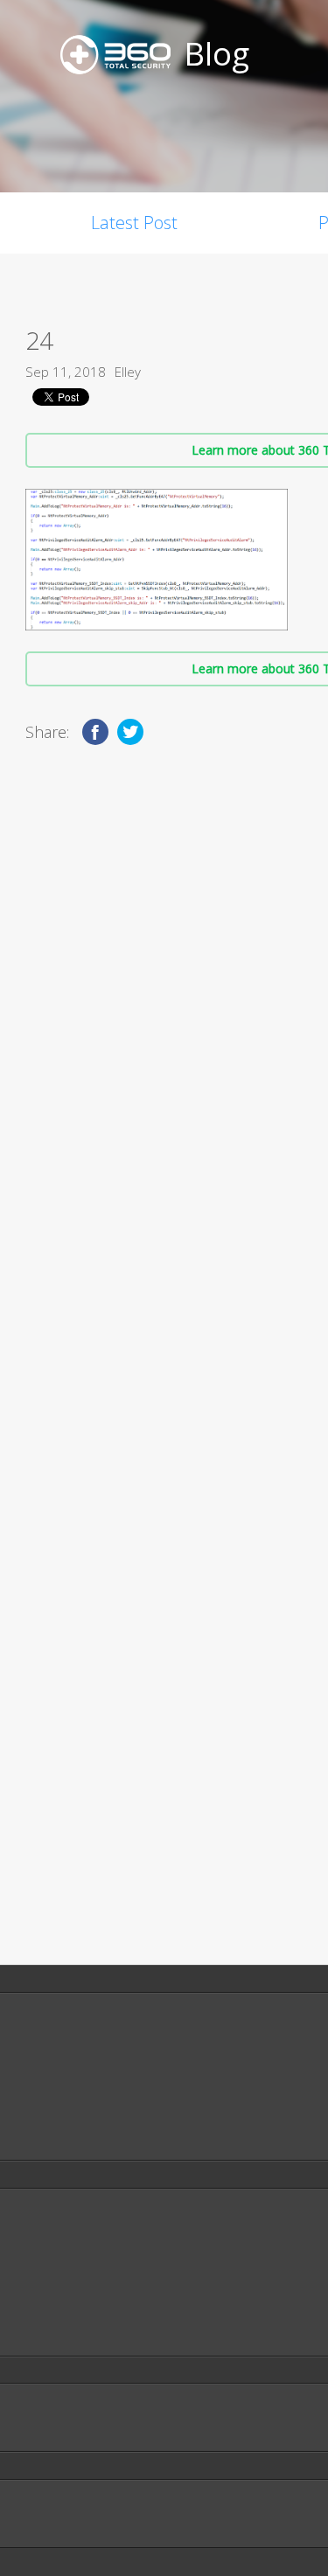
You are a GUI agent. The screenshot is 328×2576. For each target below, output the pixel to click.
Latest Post (134, 223)
